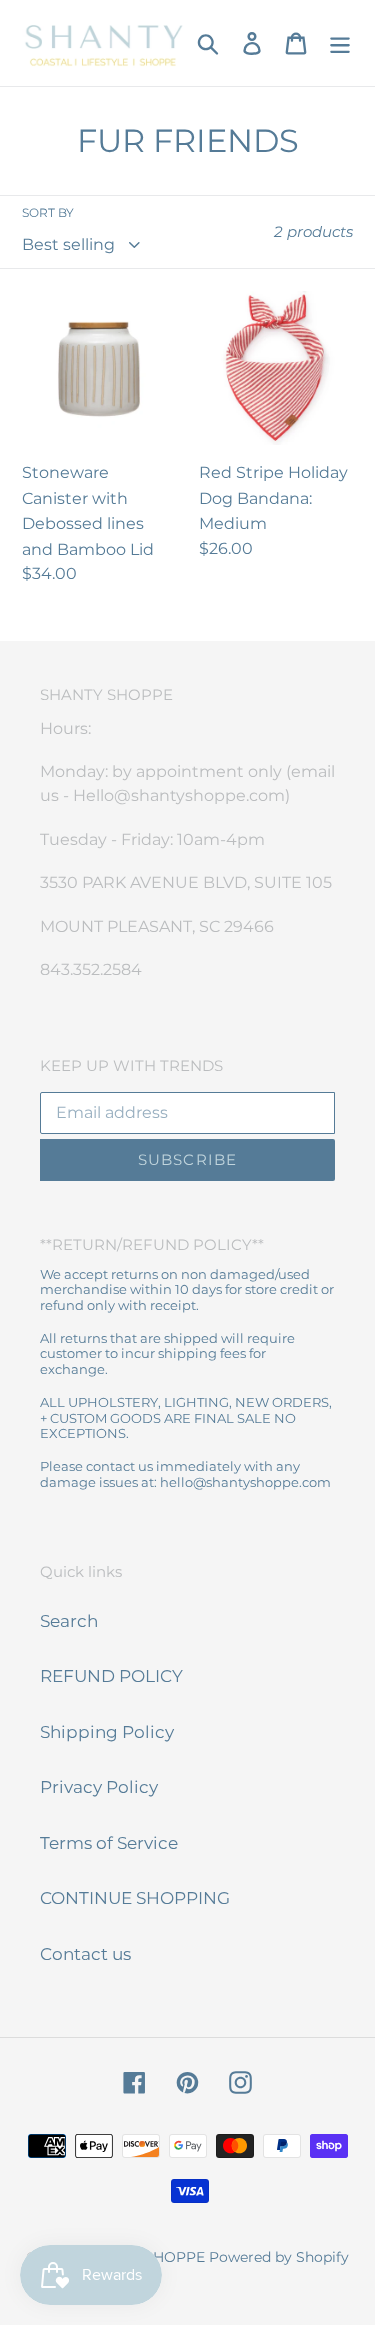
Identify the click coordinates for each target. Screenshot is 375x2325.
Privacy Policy (99, 1787)
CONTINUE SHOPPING (135, 1898)
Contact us (85, 1954)
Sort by (48, 212)
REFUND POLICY (111, 1676)
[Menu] (340, 43)
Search (69, 1621)
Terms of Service (109, 1843)
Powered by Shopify (279, 2257)
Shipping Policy (107, 1732)
